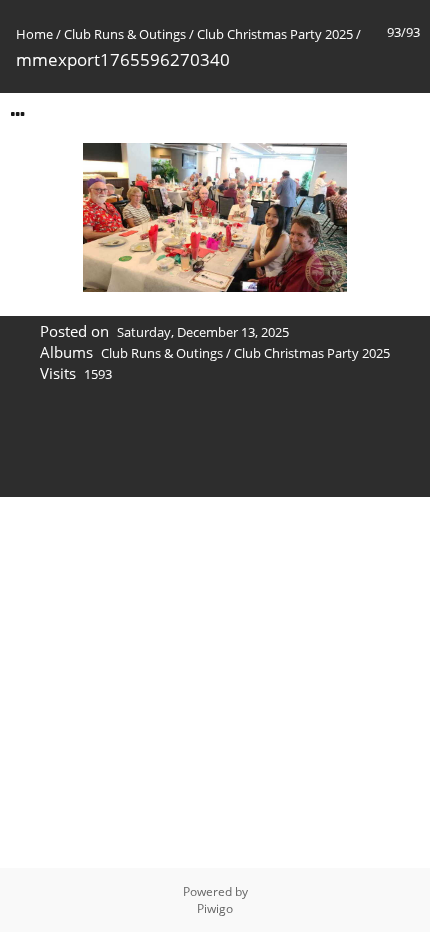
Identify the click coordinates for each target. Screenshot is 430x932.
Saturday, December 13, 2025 (203, 332)
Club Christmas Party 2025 (275, 34)
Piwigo (215, 908)
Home (34, 34)
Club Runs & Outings (125, 34)
